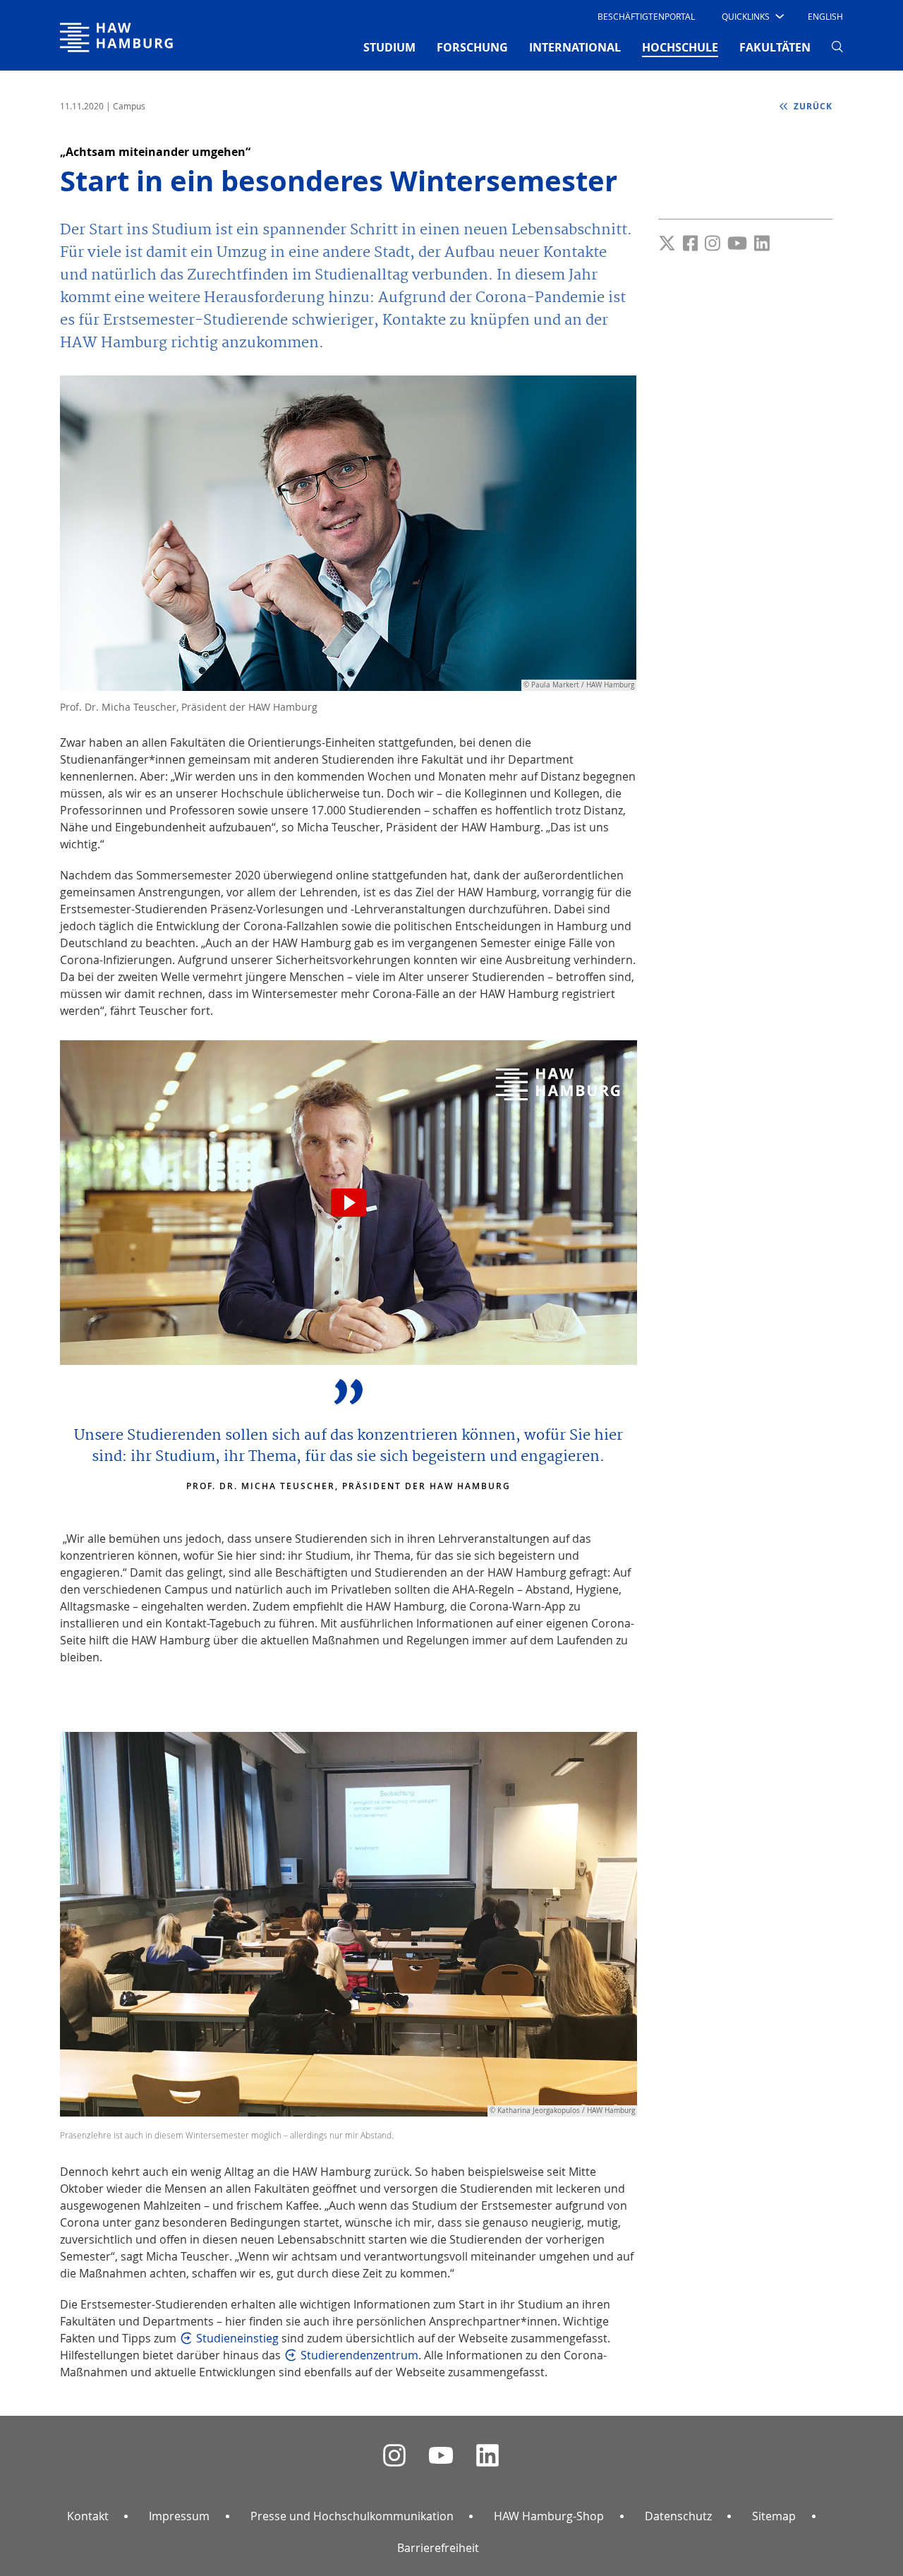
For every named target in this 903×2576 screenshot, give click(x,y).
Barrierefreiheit (438, 2548)
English (825, 16)
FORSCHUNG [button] (472, 47)
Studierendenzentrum (359, 2355)
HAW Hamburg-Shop (549, 2516)
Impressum (179, 2516)
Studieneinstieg (237, 2338)
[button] (752, 16)
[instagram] (394, 2456)
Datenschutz (678, 2516)
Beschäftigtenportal (646, 16)
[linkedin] (487, 2456)
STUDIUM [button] (389, 47)
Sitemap (774, 2516)
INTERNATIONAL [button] (575, 47)
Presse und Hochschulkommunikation (352, 2516)
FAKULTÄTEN (775, 47)
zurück (812, 106)
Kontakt (88, 2516)
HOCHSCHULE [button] (680, 47)
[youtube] (441, 2456)
